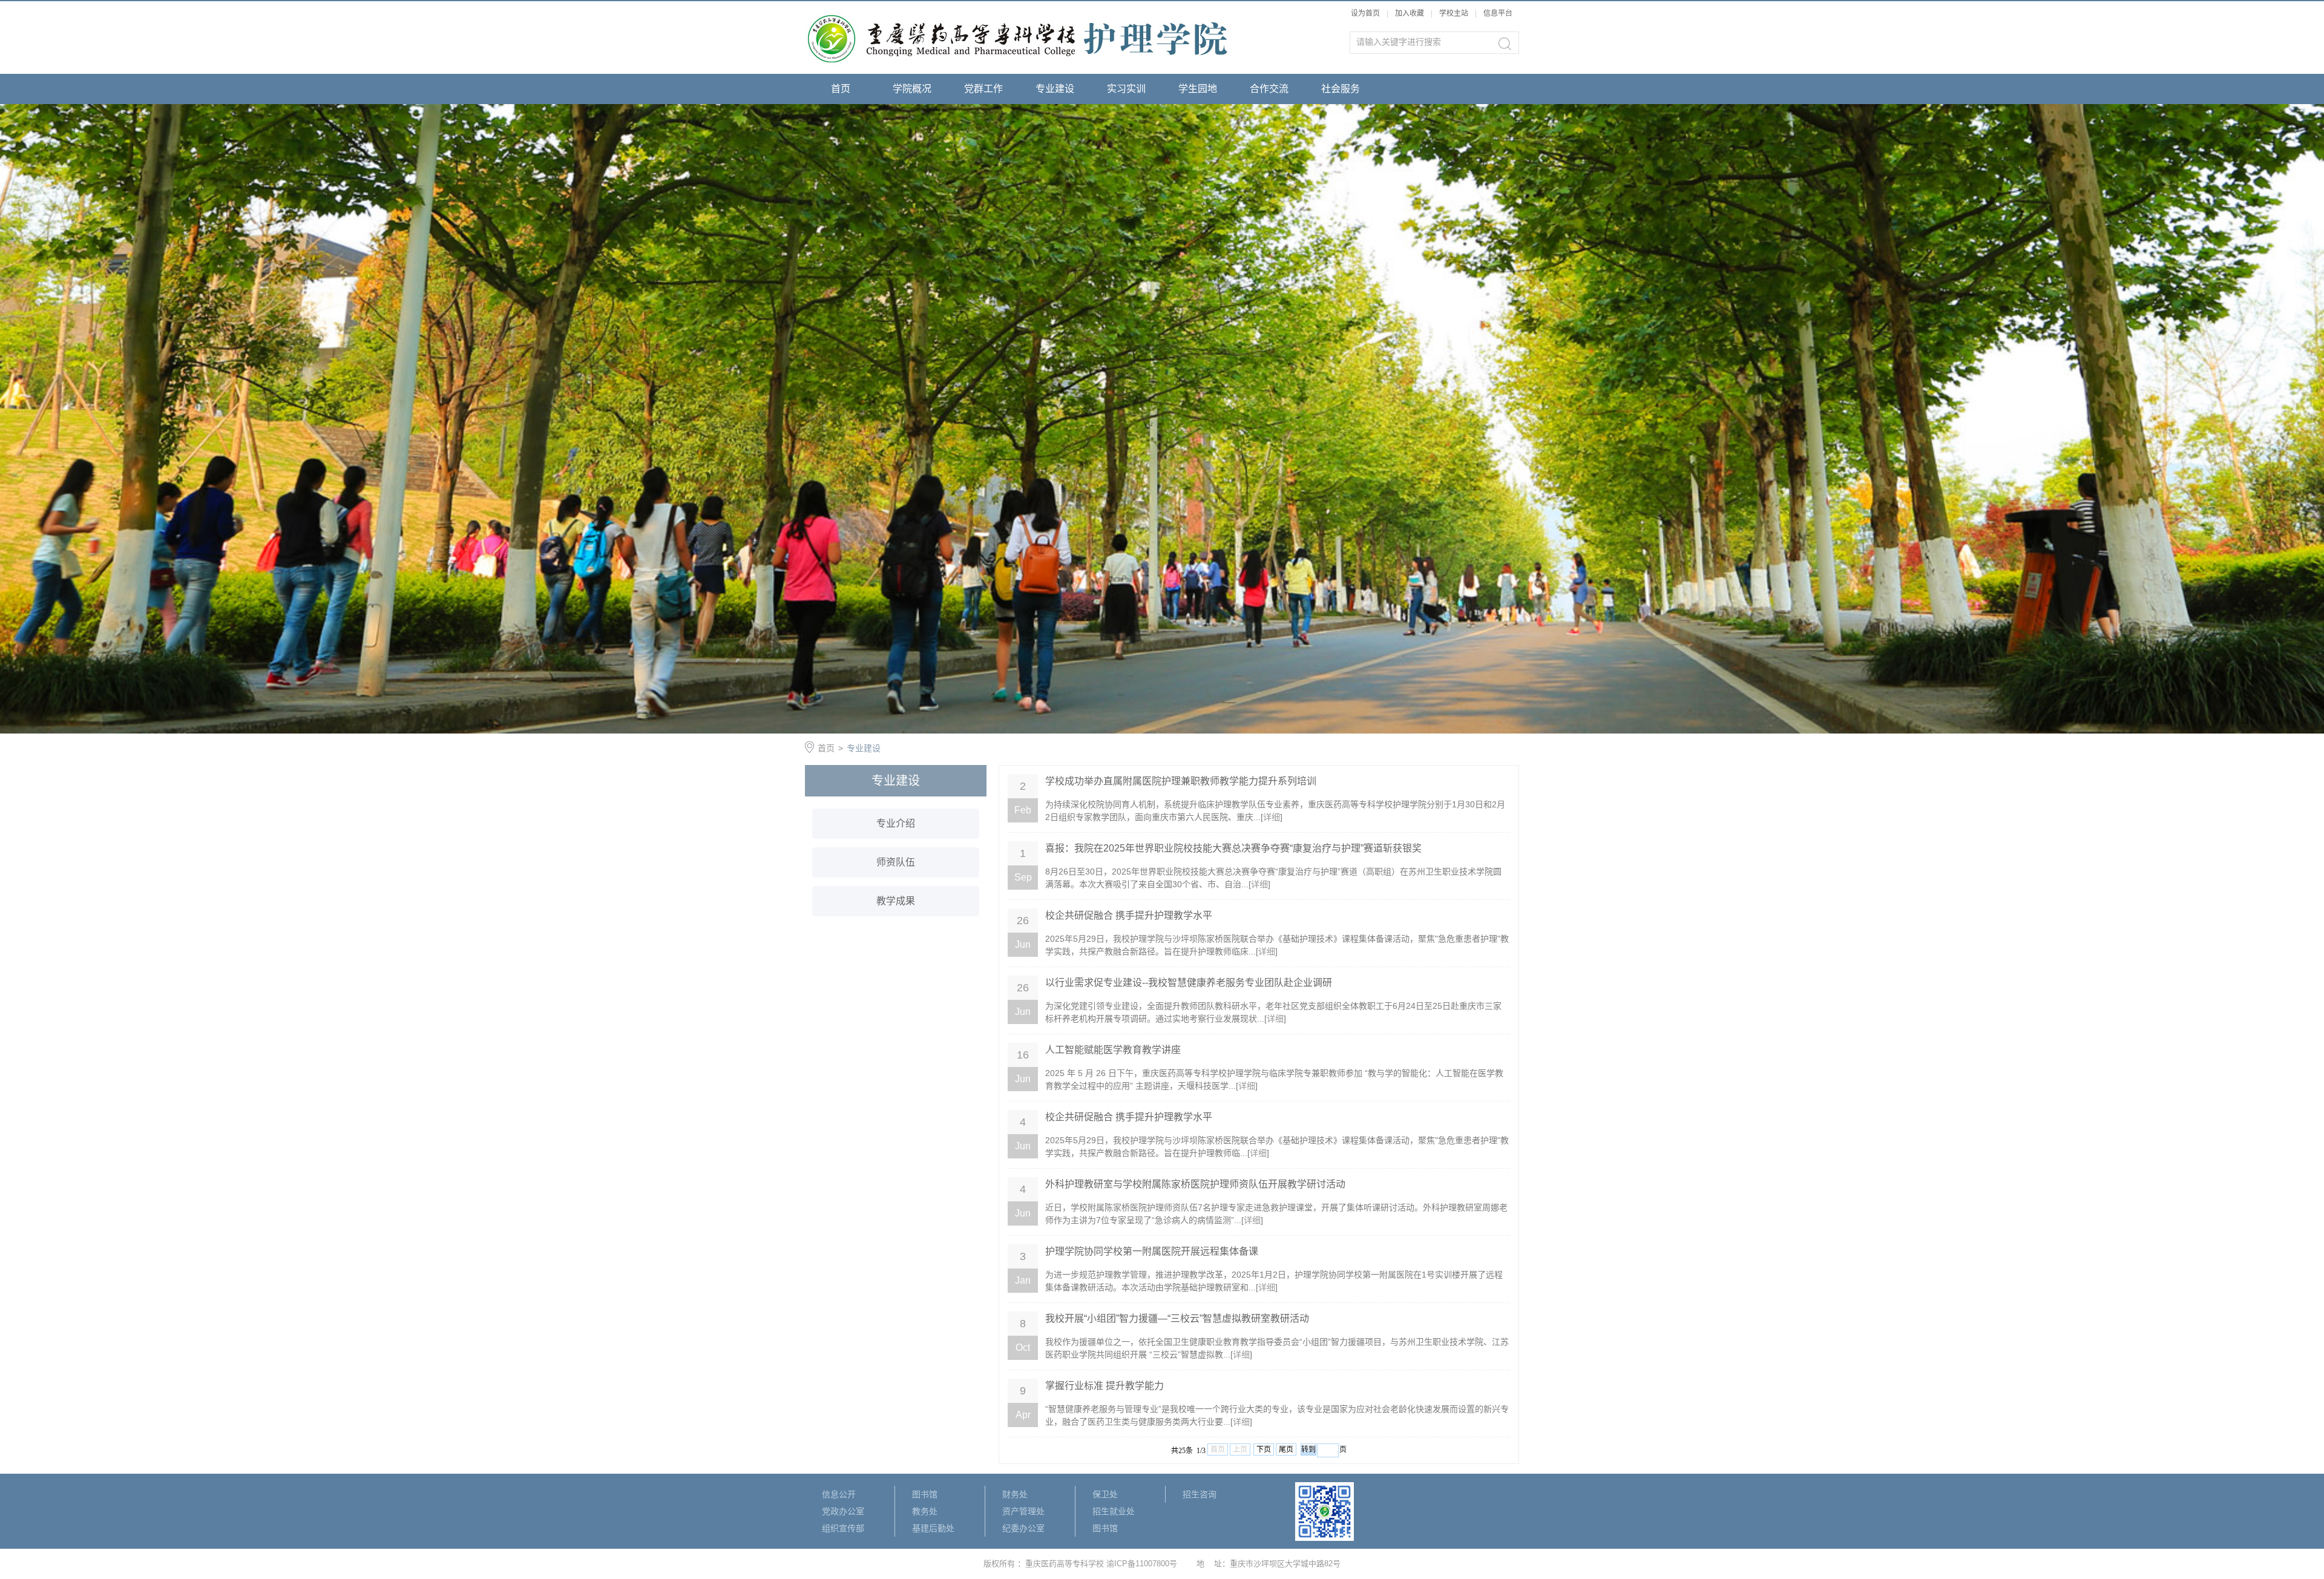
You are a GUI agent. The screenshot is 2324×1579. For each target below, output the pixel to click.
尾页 (1286, 1449)
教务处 (925, 1511)
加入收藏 (1410, 13)
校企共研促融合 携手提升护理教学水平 (1129, 915)
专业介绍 (896, 823)
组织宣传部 (843, 1528)
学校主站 (1455, 13)
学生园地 (1198, 89)
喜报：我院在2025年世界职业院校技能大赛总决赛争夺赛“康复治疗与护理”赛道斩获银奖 (1233, 848)
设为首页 (1365, 13)
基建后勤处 (933, 1528)
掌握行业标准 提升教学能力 (1105, 1386)
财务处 (1015, 1494)
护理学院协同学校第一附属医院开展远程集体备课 (1152, 1251)
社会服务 (1341, 89)
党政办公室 (843, 1511)
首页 (841, 89)
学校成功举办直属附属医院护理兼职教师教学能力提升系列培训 (1181, 781)
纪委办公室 (1023, 1528)
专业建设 (1055, 89)
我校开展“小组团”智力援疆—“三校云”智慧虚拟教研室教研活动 (1177, 1318)
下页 (1264, 1449)
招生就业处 (1114, 1511)
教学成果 (896, 901)
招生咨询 (1200, 1494)
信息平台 (1498, 13)
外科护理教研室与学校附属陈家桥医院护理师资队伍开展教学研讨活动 (1195, 1184)
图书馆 (925, 1494)
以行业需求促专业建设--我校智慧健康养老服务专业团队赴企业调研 (1189, 983)
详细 (1272, 817)
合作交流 (1269, 89)
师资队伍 (896, 862)
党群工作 (983, 89)
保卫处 (1105, 1494)
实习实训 (1126, 89)
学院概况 (912, 89)
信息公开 (839, 1494)
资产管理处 (1023, 1511)
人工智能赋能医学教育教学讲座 (1113, 1050)
